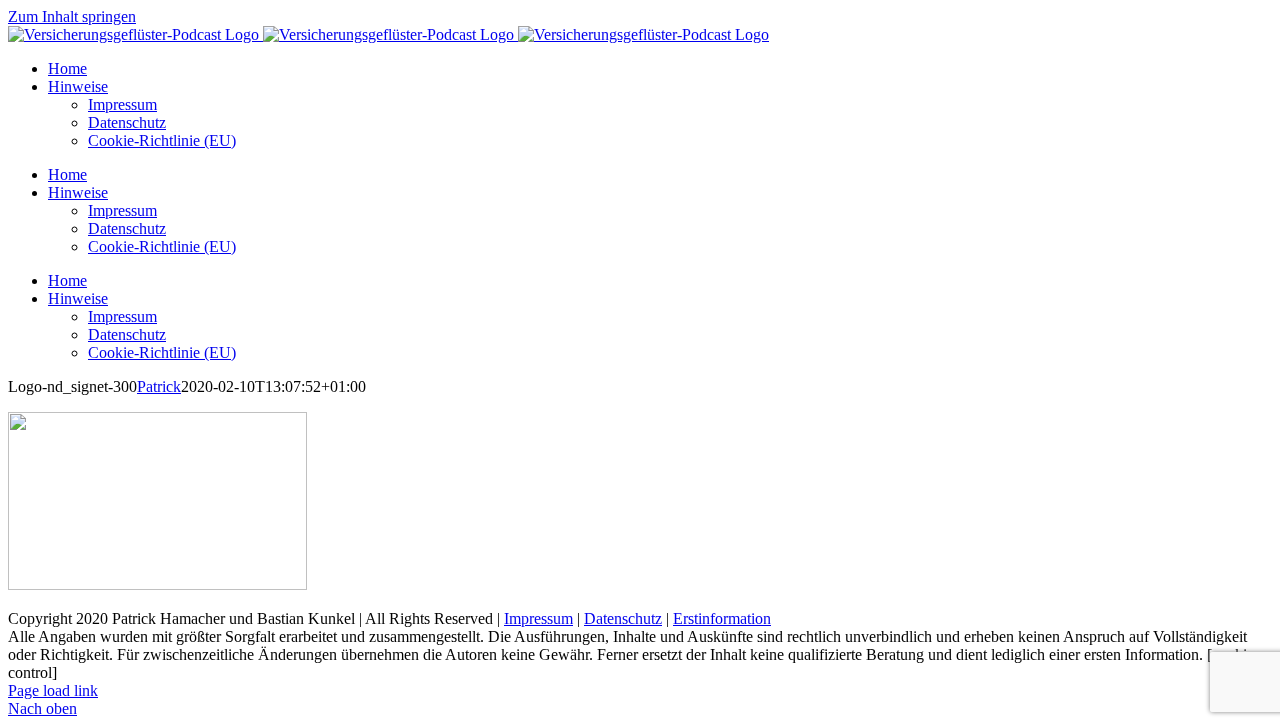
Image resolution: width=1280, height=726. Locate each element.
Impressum (538, 618)
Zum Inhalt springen (72, 16)
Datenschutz (623, 618)
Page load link (53, 690)
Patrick (159, 386)
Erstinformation (722, 618)
